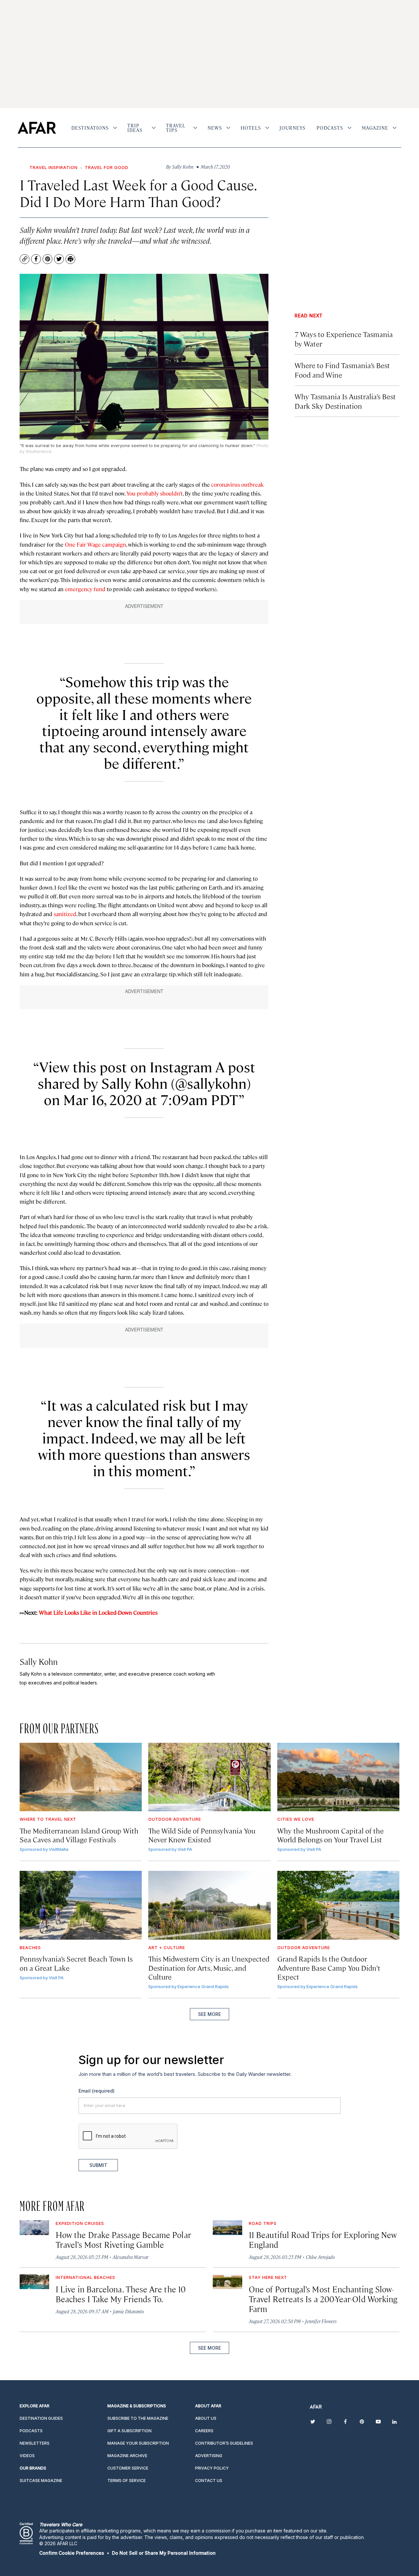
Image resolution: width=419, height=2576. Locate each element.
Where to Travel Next (48, 1819)
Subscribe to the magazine (138, 2418)
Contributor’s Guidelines (224, 2443)
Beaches (30, 1947)
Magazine (375, 128)
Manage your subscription (138, 2443)
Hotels (251, 128)
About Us (206, 2418)
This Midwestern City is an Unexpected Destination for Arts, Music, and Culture (209, 1967)
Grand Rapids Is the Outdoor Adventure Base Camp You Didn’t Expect (329, 1967)
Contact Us (209, 2481)
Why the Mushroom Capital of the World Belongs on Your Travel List (330, 1835)
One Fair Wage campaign (95, 544)
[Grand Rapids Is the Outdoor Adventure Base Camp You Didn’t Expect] (338, 1905)
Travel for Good (107, 167)
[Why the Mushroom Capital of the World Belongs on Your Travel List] (338, 1777)
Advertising (209, 2456)
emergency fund (85, 589)
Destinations (90, 128)
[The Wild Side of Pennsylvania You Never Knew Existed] (209, 1777)
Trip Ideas (135, 128)
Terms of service (127, 2481)
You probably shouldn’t (155, 493)
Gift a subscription (129, 2431)
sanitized (65, 914)
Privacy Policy (212, 2468)
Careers (204, 2431)
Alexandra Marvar (130, 2257)
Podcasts (330, 128)
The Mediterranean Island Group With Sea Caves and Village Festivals (79, 1835)
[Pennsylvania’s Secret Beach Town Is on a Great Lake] (81, 1905)
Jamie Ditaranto (128, 2311)
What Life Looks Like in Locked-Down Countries (98, 1612)
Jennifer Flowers (321, 2321)
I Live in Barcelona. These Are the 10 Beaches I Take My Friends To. (121, 2294)
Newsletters (35, 2443)
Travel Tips (176, 128)
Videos (27, 2456)
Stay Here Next (268, 2277)
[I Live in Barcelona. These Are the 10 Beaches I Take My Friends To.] (34, 2282)
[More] (115, 128)
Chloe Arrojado (320, 2257)
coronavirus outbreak (237, 484)
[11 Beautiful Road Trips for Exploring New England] (228, 2228)
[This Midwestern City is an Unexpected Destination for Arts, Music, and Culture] (209, 1905)
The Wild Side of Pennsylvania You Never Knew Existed (202, 1835)
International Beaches (85, 2277)
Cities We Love (296, 1819)
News (215, 128)
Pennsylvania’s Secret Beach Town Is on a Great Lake (76, 1963)
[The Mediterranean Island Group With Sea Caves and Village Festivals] (81, 1777)
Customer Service (128, 2468)
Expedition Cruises (80, 2223)
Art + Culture (167, 1947)
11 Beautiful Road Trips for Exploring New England (323, 2239)
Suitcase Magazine (41, 2481)
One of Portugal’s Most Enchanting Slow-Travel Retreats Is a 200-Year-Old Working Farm (323, 2299)
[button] (72, 2553)
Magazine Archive (127, 2456)
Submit (98, 2165)
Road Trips (263, 2223)
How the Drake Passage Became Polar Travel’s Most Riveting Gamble (123, 2239)
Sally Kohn (39, 1661)
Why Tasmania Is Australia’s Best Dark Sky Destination (345, 401)
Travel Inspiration (54, 167)
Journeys (292, 128)
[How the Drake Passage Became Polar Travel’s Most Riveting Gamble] (34, 2228)
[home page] (37, 128)
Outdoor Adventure (175, 1819)
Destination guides (41, 2418)
